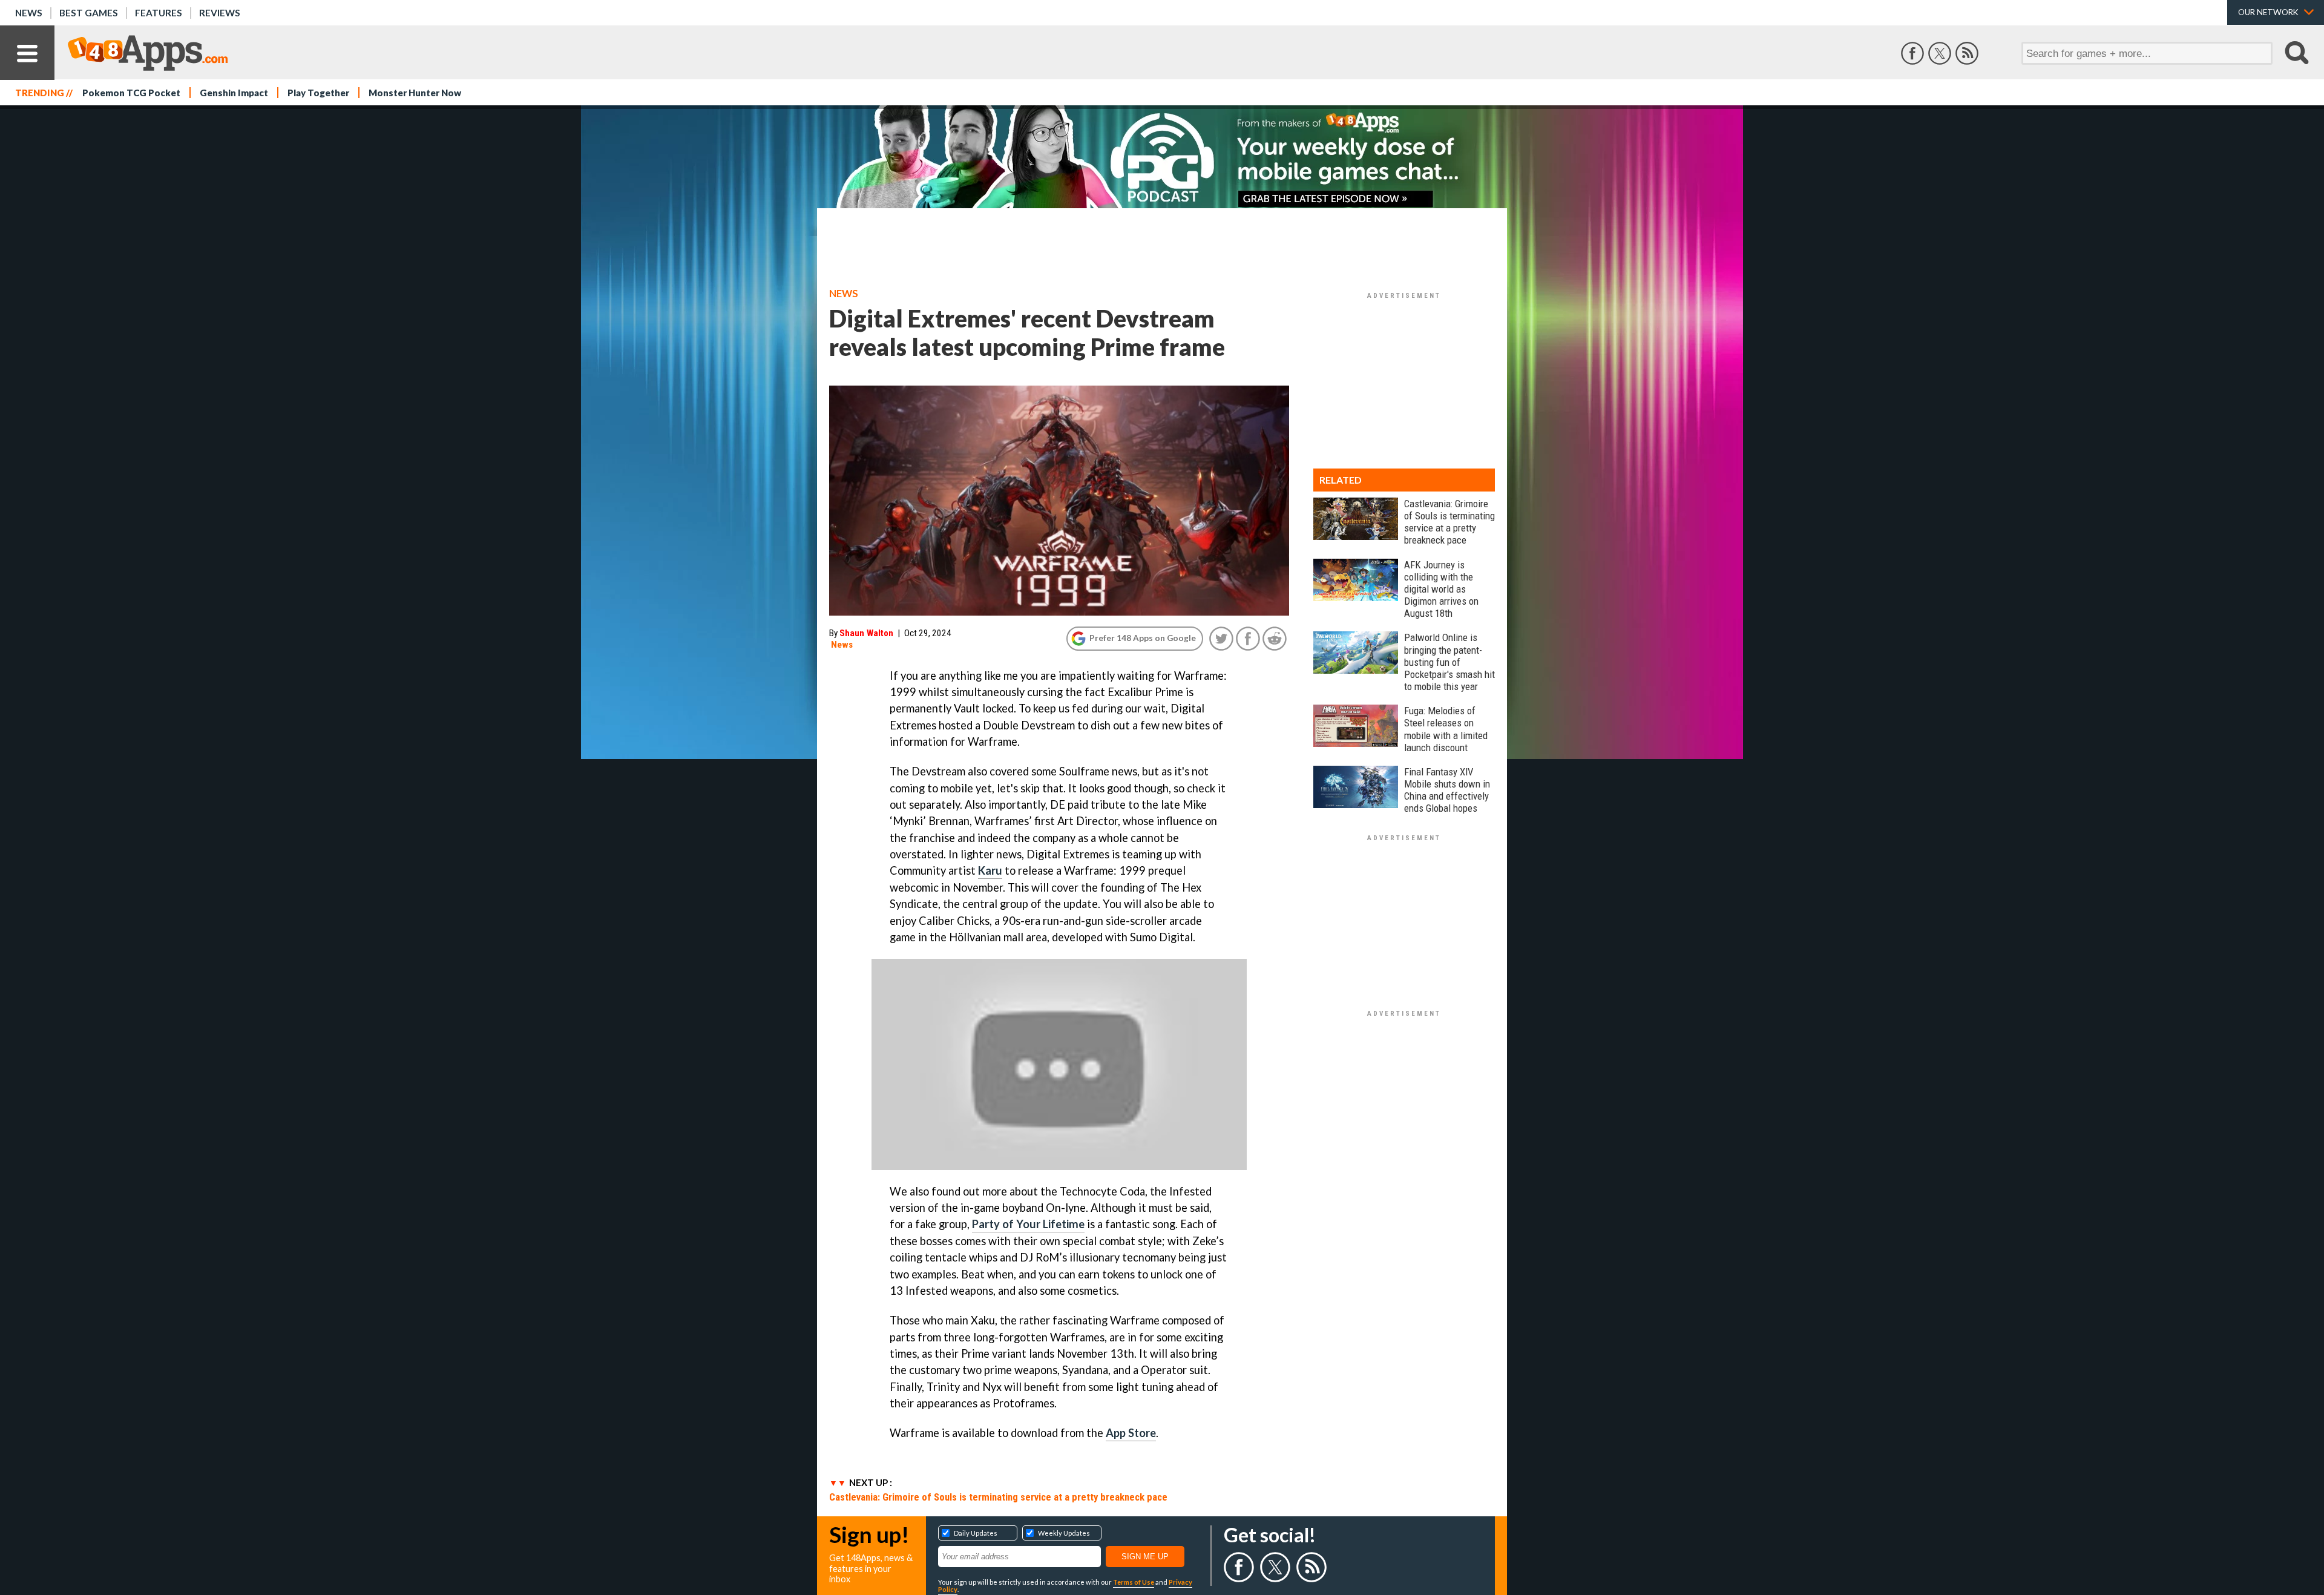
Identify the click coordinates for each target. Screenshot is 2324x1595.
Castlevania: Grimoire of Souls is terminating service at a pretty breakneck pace (998, 1497)
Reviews (220, 13)
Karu (990, 870)
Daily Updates (976, 1533)
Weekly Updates (1064, 1533)
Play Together (318, 93)
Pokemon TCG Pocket (131, 93)
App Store (1131, 1433)
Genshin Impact (234, 93)
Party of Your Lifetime (1028, 1224)
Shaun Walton (866, 633)
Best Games (89, 13)
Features (159, 13)
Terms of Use (1134, 1582)
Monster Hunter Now (415, 93)
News (29, 13)
